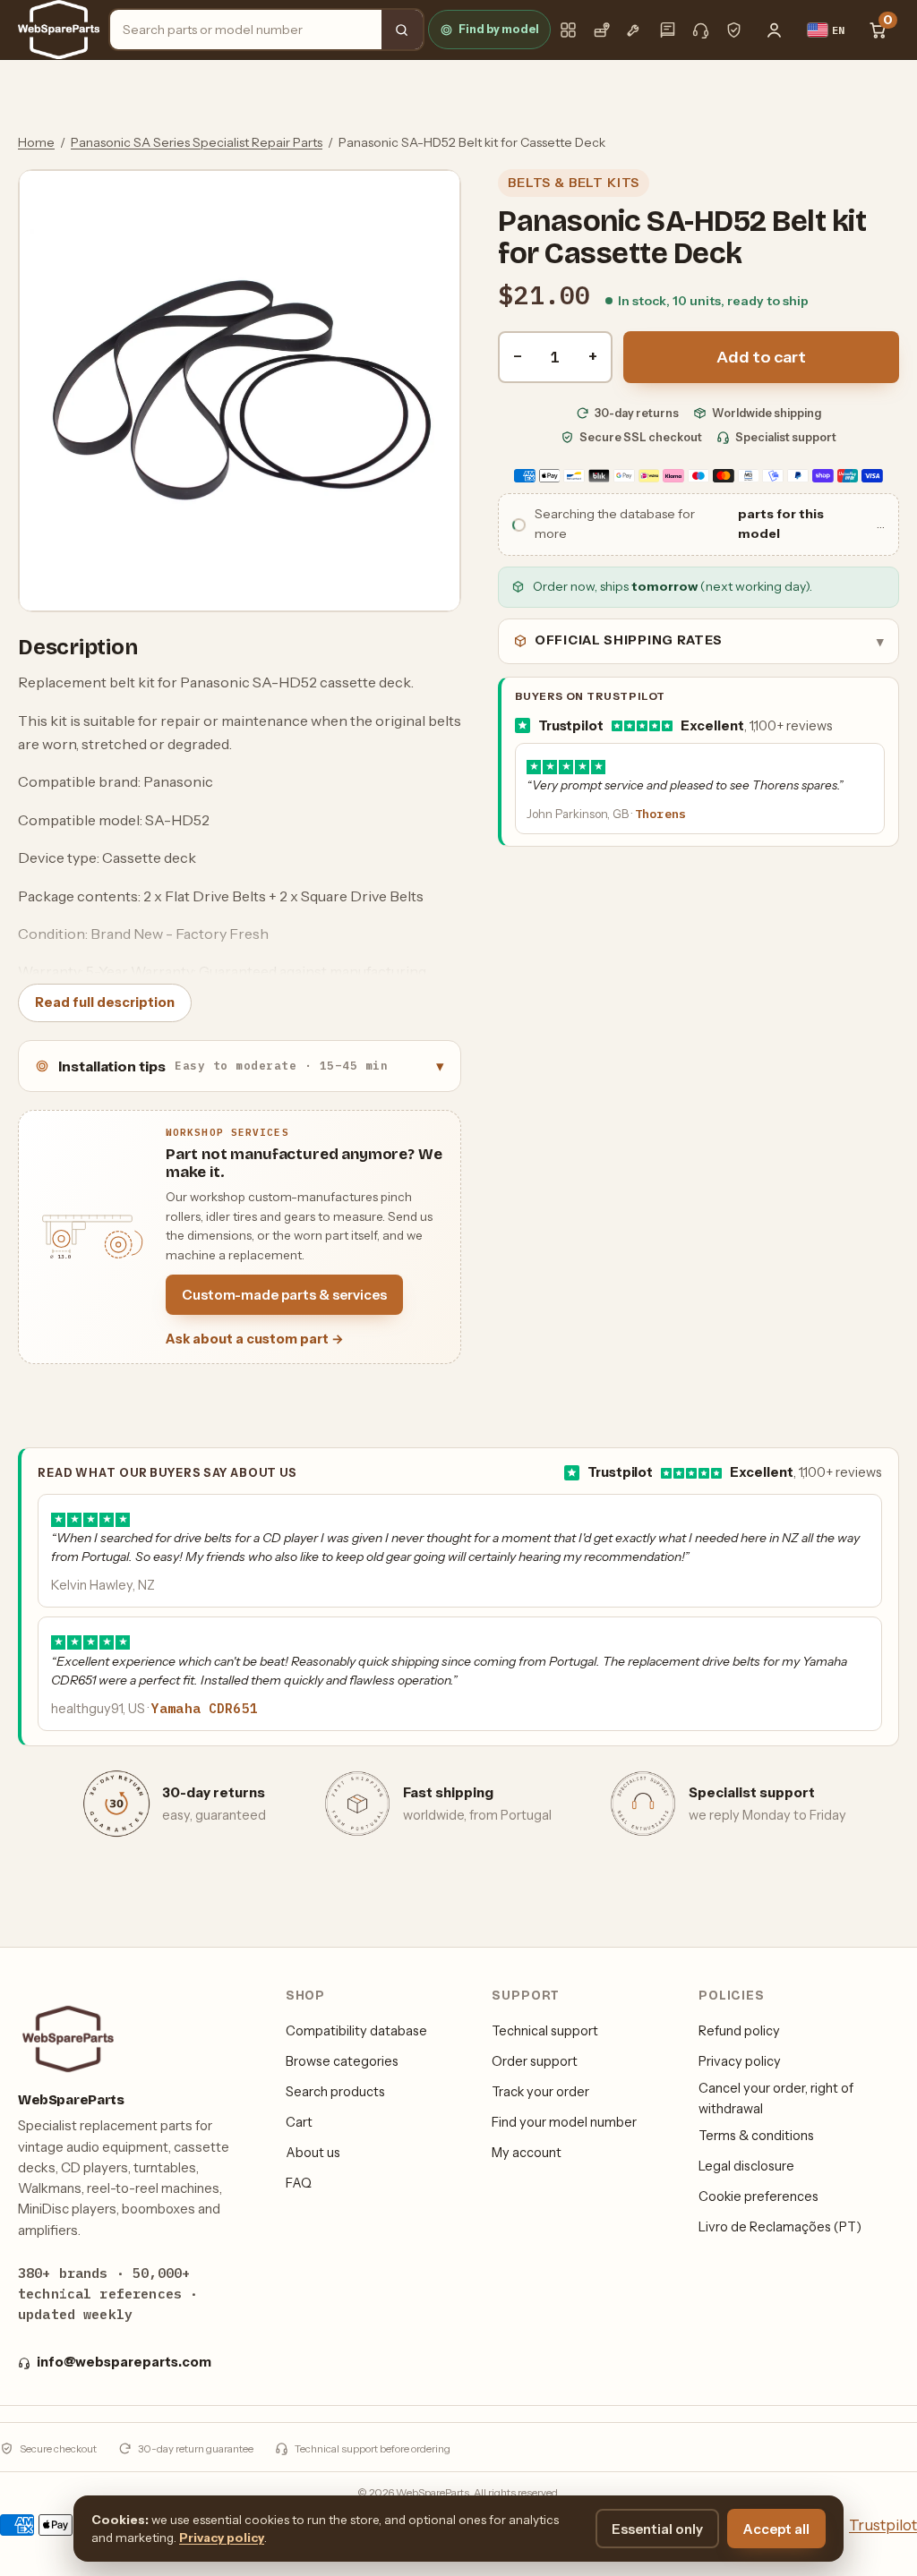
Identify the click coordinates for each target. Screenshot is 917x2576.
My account (527, 2153)
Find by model (499, 29)
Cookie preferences (758, 2196)
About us (313, 2153)
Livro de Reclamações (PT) (780, 2227)
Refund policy (739, 2031)
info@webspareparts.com (124, 2362)
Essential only (657, 2529)
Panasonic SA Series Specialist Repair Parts (197, 142)
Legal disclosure (746, 2166)
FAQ (299, 2183)
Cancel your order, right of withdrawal (776, 2098)
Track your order (540, 2092)
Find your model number (564, 2122)
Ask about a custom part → (255, 1339)
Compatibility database (356, 2031)
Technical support (545, 2031)
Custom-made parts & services (284, 1295)
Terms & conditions (756, 2136)
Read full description (105, 1002)
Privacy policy (740, 2061)
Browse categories (342, 2061)
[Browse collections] (568, 30)
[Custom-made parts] (634, 30)
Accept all (776, 2529)
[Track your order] (601, 30)
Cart (299, 2122)
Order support (535, 2061)
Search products (335, 2092)
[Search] (402, 30)
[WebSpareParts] (59, 30)
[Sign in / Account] (775, 30)
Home (36, 142)
